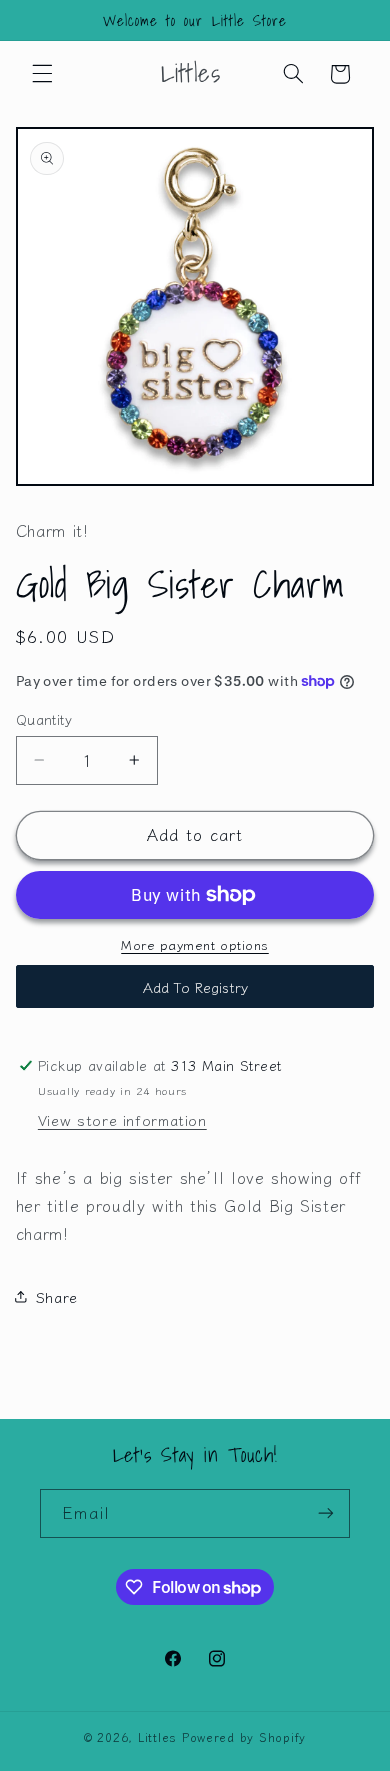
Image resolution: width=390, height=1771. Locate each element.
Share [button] (57, 1296)
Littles (157, 1737)
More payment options (195, 945)
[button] (42, 74)
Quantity (44, 719)
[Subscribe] (326, 1513)
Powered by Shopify (244, 1737)
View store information (122, 1119)
